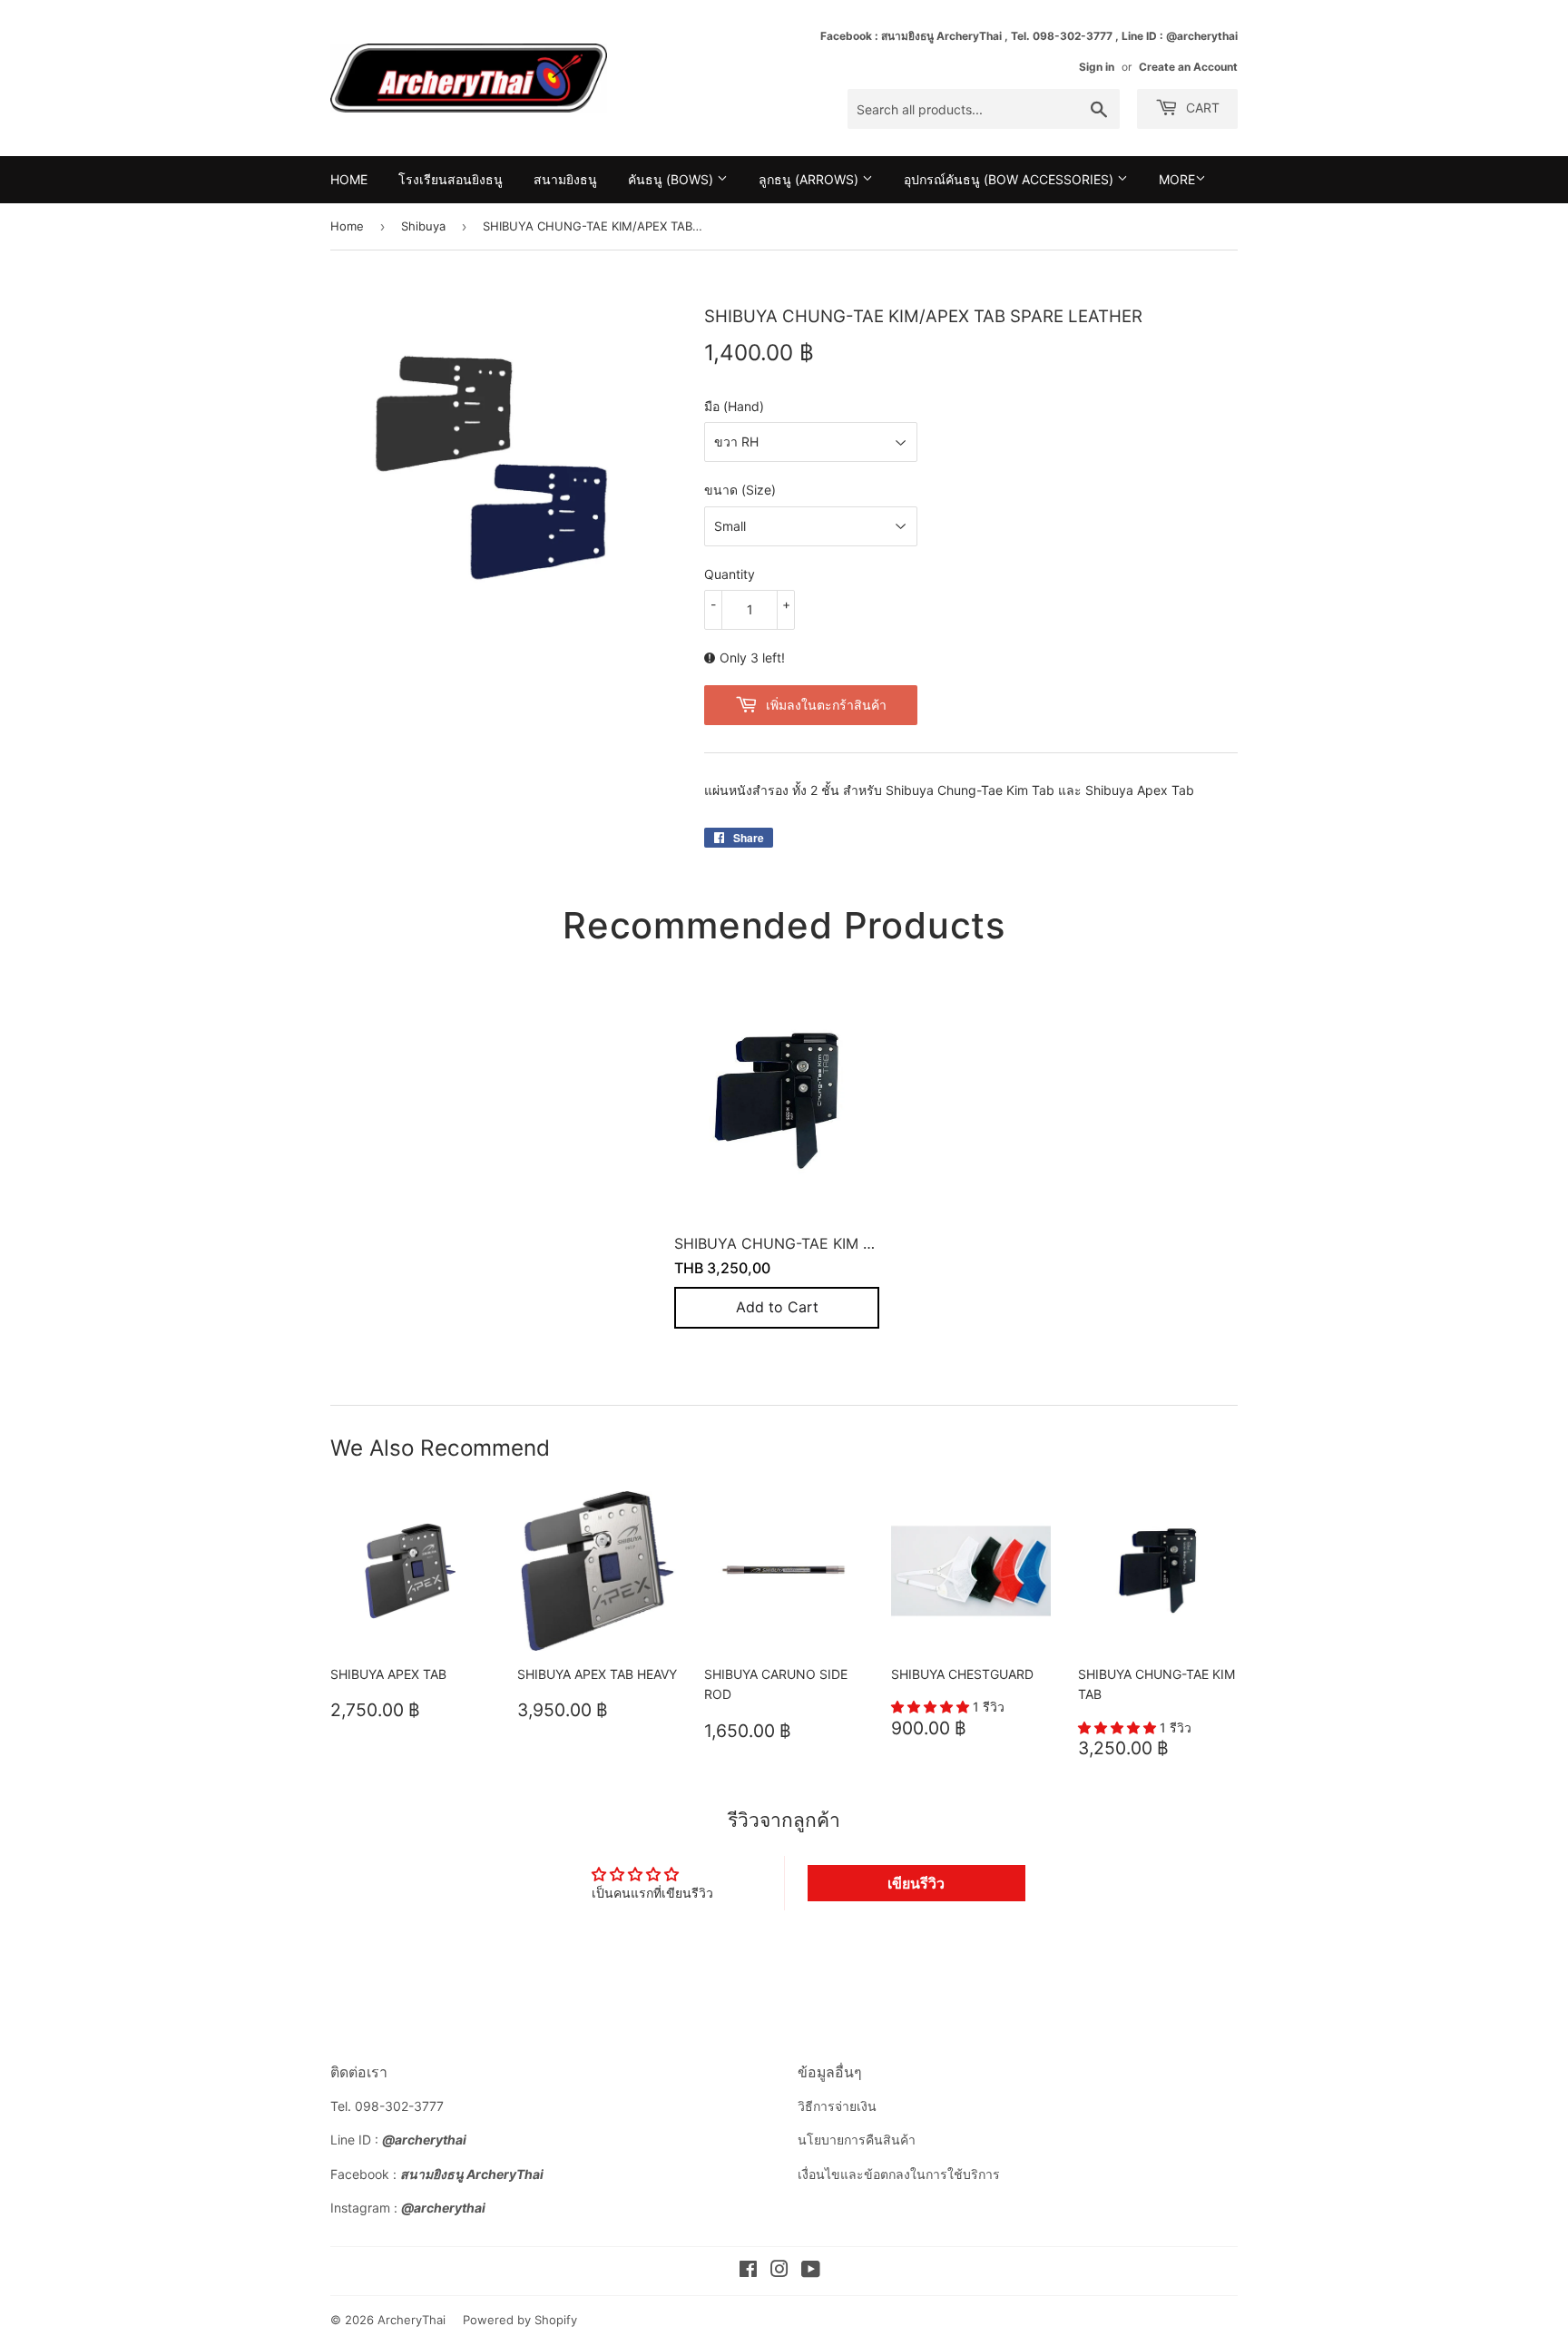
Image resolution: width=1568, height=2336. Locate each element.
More (1177, 179)
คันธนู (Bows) (672, 179)
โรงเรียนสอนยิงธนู (451, 179)
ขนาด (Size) (740, 490)
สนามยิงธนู (565, 179)
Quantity (730, 574)
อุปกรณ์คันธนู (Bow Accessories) (1010, 179)
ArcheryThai (412, 2320)
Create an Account (1188, 67)
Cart (1201, 108)
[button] (932, 1707)
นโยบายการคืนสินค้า (857, 2140)
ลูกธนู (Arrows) (810, 179)
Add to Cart (777, 1308)
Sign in (1097, 67)
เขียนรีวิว (916, 1883)
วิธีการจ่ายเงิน (837, 2106)
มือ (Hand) (734, 406)
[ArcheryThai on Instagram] (779, 2271)
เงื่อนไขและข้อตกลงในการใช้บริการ (899, 2174)
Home (349, 179)
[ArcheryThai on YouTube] (811, 2271)
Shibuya (423, 226)
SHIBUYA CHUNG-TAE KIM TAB (782, 1243)
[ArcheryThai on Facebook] (748, 2271)
